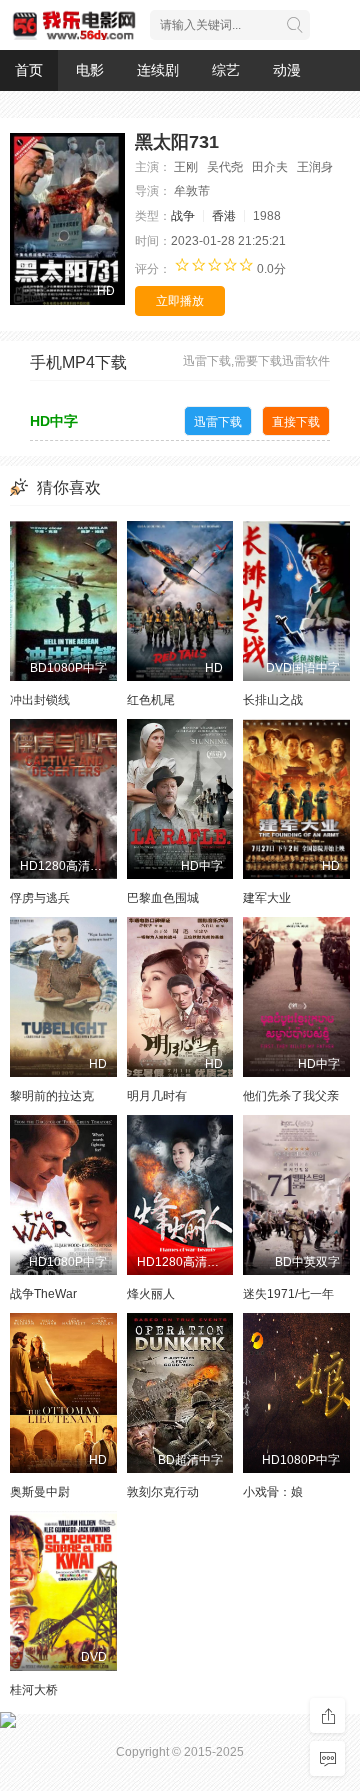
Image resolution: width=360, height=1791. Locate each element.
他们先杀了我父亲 (291, 1096)
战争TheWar (43, 1294)
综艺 (226, 70)
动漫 (287, 70)
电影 (90, 70)
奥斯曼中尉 (40, 1492)
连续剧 (158, 70)
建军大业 (267, 898)
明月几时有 (157, 1096)
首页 (29, 70)
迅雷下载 (218, 422)
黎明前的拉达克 (52, 1096)
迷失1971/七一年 (288, 1294)
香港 (224, 216)
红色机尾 (151, 700)
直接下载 (296, 422)
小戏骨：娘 (273, 1492)
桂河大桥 (34, 1690)
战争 (183, 216)
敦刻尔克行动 (163, 1492)
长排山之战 (273, 700)
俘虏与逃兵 (40, 898)
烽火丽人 (151, 1294)
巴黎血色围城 (163, 898)
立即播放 (180, 301)
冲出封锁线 (40, 700)
